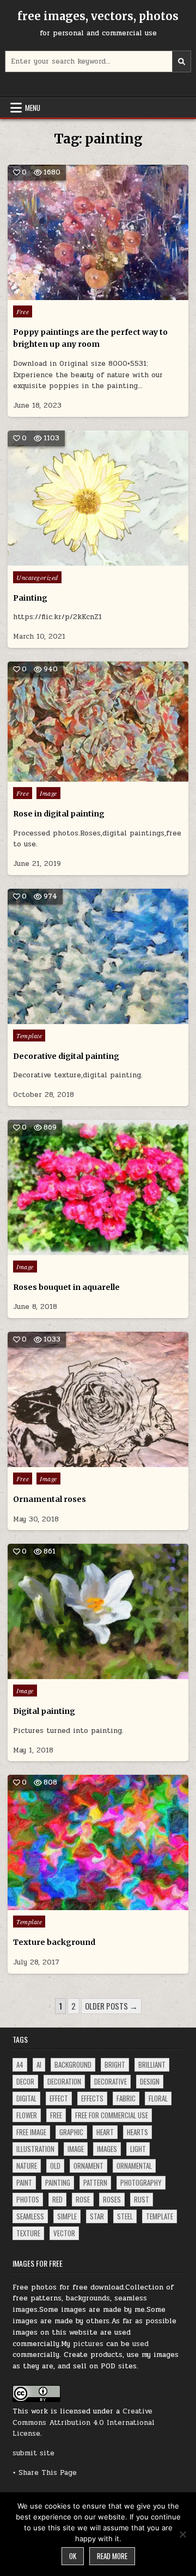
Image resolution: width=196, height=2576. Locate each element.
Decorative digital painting (66, 1056)
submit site (33, 2453)
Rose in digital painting (59, 814)
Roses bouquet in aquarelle (66, 1287)
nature (27, 2166)
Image (48, 793)
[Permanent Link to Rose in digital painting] (98, 722)
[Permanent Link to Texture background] (98, 1842)
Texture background (54, 1942)
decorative (111, 2081)
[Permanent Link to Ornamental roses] (98, 1399)
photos (28, 2199)
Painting (30, 598)
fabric (126, 2098)
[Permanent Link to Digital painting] (98, 1611)
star (97, 2216)
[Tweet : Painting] (75, 560)
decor (25, 2081)
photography (141, 2182)
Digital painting (44, 1711)
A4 (20, 2064)
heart (105, 2132)
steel (125, 2216)
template (160, 2216)
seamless (30, 2216)
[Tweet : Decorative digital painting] (75, 1018)
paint (24, 2182)
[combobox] (98, 61)
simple (67, 2216)
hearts (137, 2132)
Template (29, 1036)
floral (158, 2098)
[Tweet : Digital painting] (75, 1673)
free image (31, 2132)
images (107, 2149)
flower (27, 2115)
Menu (33, 108)
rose (83, 2199)
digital (26, 2098)
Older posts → (111, 2006)
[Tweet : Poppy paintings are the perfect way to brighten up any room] (75, 294)
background (73, 2064)
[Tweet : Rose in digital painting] (75, 776)
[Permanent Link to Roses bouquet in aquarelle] (98, 1187)
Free (23, 311)
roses (112, 2199)
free (56, 2115)
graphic (71, 2132)
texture (28, 2233)
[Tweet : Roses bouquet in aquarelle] (75, 1249)
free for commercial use (112, 2115)
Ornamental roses (50, 1499)
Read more (112, 2556)
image (76, 2149)
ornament (88, 2166)
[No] (182, 2534)
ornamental (134, 2166)
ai (39, 2064)
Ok (73, 2556)
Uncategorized (37, 577)
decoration (64, 2081)
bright (115, 2064)
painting (58, 2182)
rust (142, 2199)
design (150, 2081)
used (140, 2344)
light (138, 2149)
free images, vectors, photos (98, 16)
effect (59, 2098)
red (57, 2199)
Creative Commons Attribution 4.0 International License (84, 2423)
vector (64, 2233)
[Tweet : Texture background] (75, 1904)
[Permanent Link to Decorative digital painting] (98, 956)
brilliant (152, 2064)
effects (92, 2098)
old (55, 2166)
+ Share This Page (45, 2473)
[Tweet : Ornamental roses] (75, 1461)
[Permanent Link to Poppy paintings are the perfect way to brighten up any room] (98, 232)
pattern (95, 2182)
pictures (88, 2344)
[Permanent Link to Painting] (98, 498)
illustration (35, 2149)
